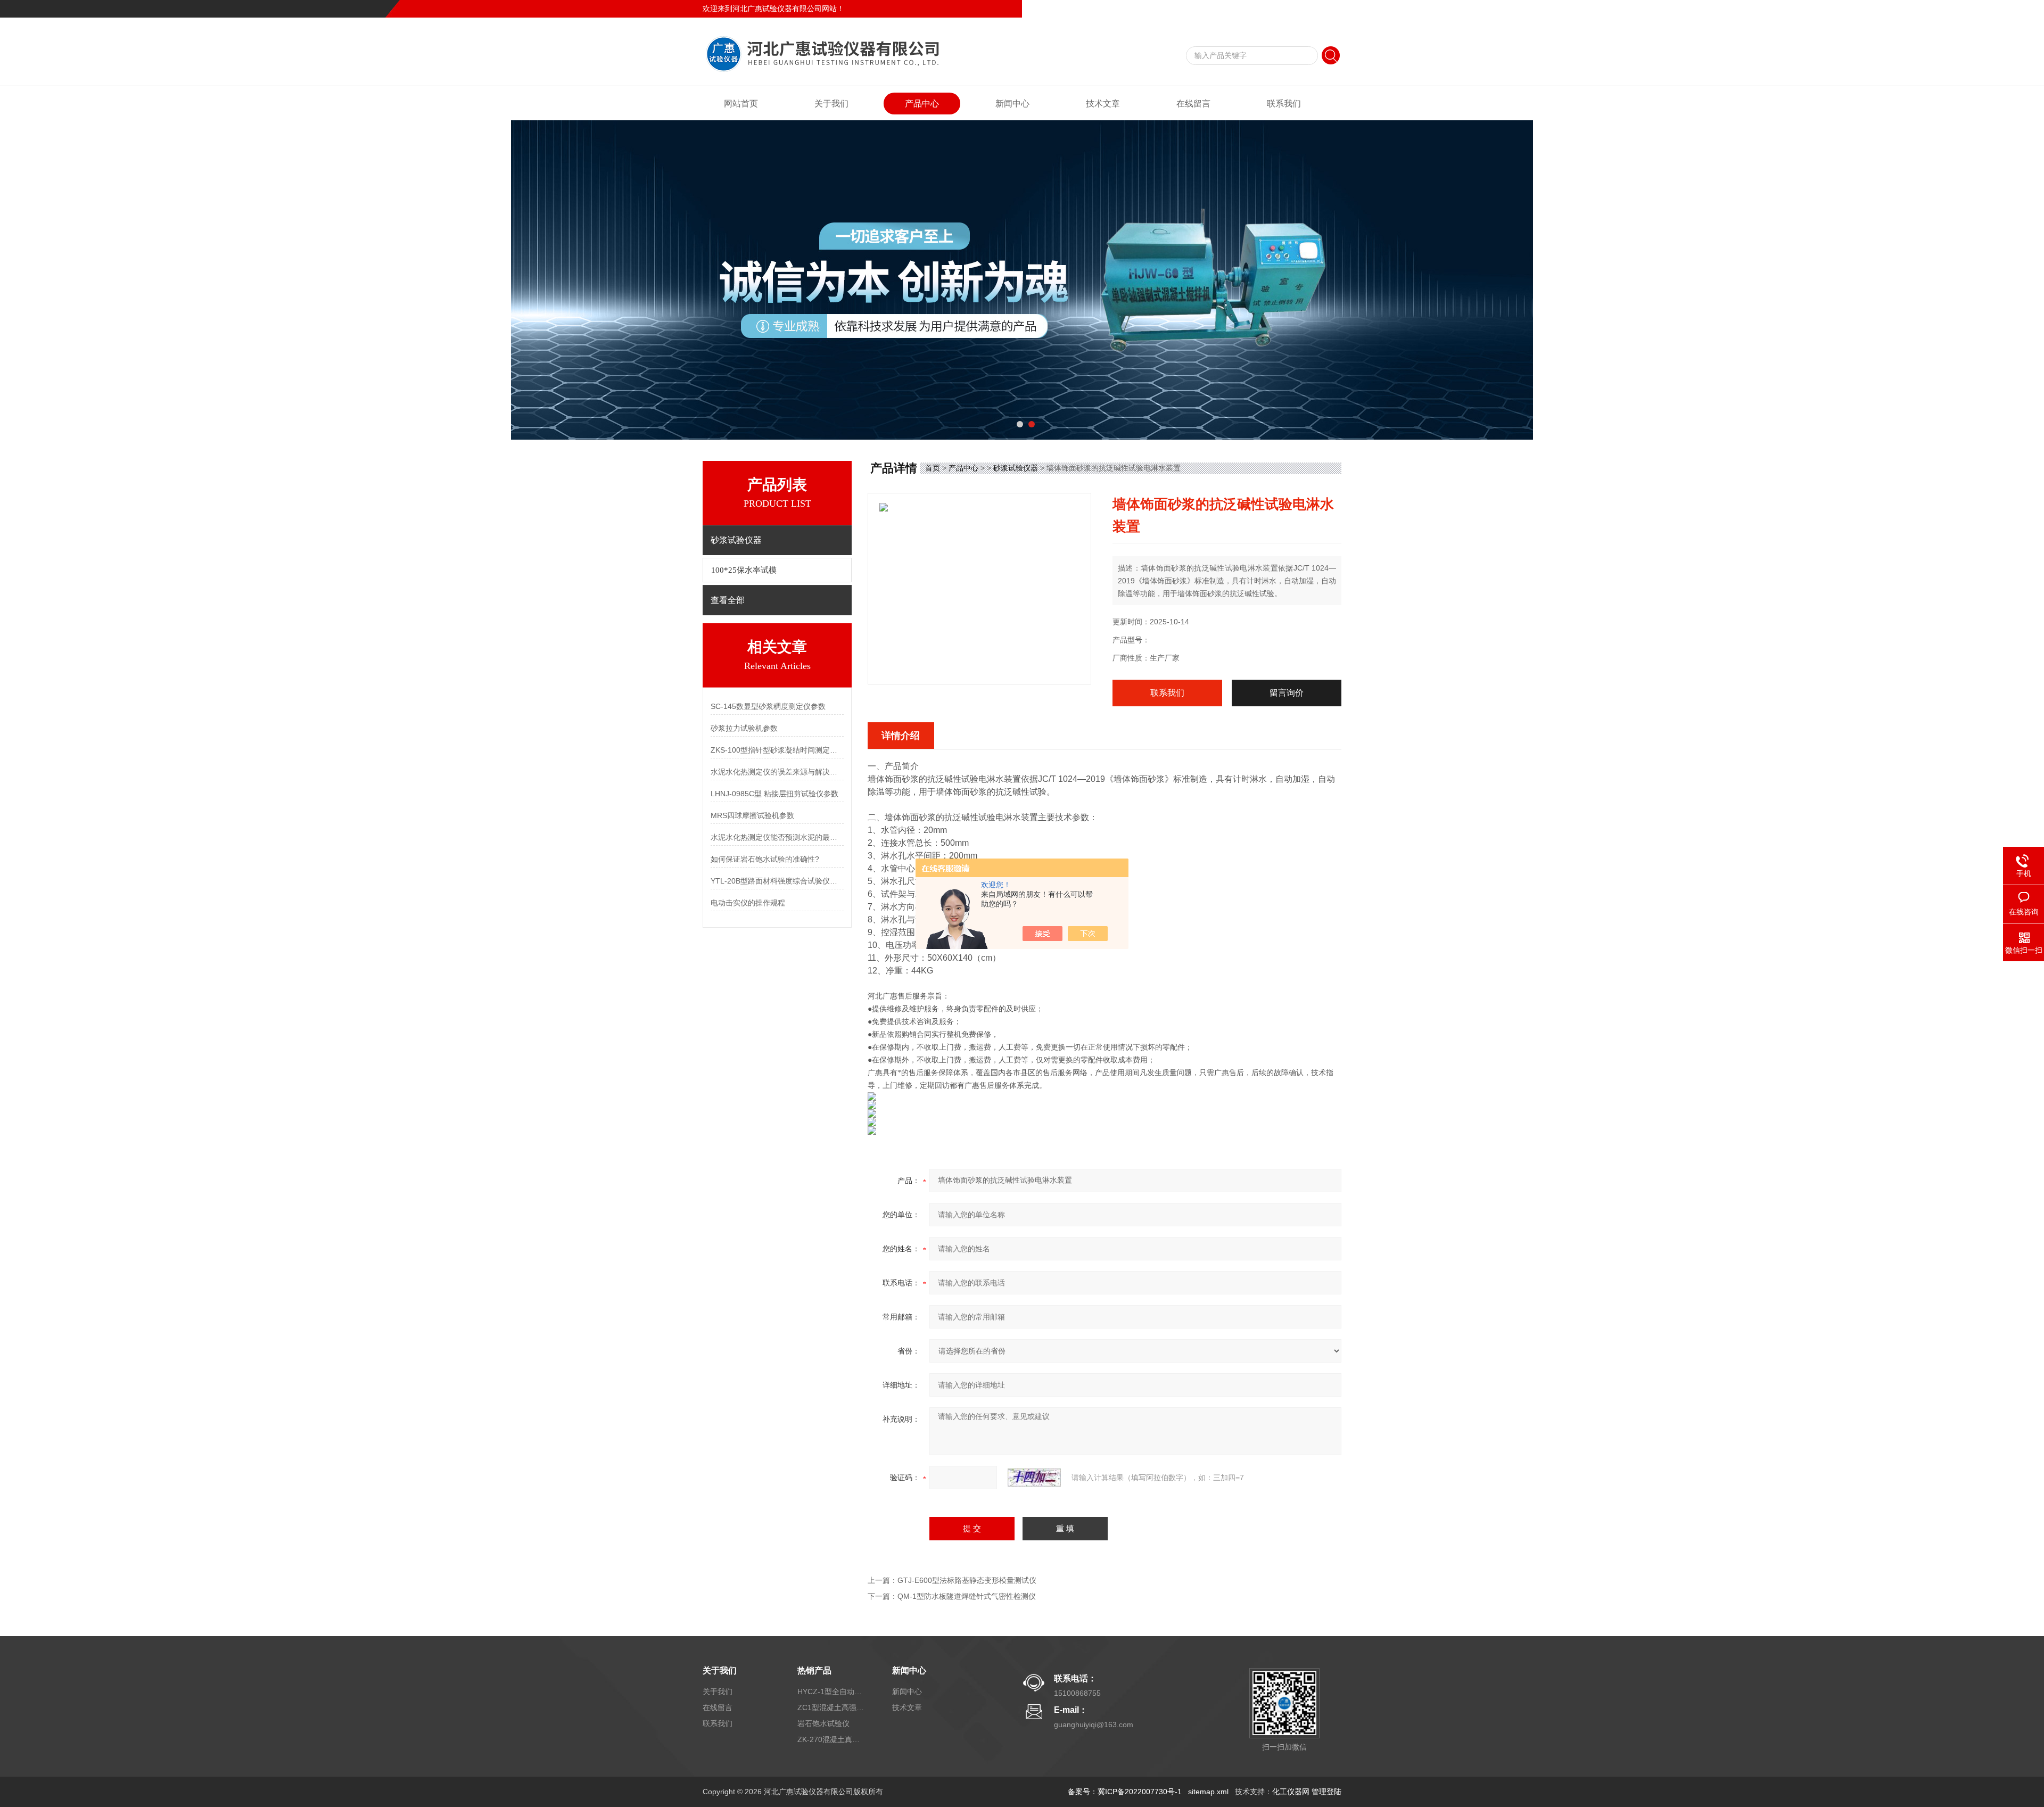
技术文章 (1103, 104)
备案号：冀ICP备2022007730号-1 (1125, 1792)
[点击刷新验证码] (1034, 1478)
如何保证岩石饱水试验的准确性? (765, 859)
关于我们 (831, 104)
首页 (933, 468)
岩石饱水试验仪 (823, 1723)
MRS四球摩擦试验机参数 (752, 815)
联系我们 (1326, 9)
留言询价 (1287, 693)
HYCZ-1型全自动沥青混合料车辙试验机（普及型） (832, 1692)
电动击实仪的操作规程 (748, 903)
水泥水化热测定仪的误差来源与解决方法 (777, 772)
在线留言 (1290, 9)
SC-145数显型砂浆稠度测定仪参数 (768, 706)
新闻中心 (1012, 104)
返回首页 (1254, 9)
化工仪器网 (1291, 1792)
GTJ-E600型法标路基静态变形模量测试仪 (967, 1580)
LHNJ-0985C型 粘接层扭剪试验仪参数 (774, 794)
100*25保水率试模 (744, 570)
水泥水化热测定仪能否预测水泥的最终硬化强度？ (777, 837)
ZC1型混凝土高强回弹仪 (832, 1707)
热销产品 (814, 1670)
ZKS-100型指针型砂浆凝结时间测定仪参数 (777, 750)
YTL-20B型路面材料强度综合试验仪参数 (777, 881)
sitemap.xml (1208, 1792)
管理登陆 (1326, 1792)
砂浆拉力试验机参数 (744, 728)
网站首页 (741, 104)
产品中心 (922, 104)
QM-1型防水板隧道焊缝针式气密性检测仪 (967, 1596)
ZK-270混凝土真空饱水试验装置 (832, 1739)
